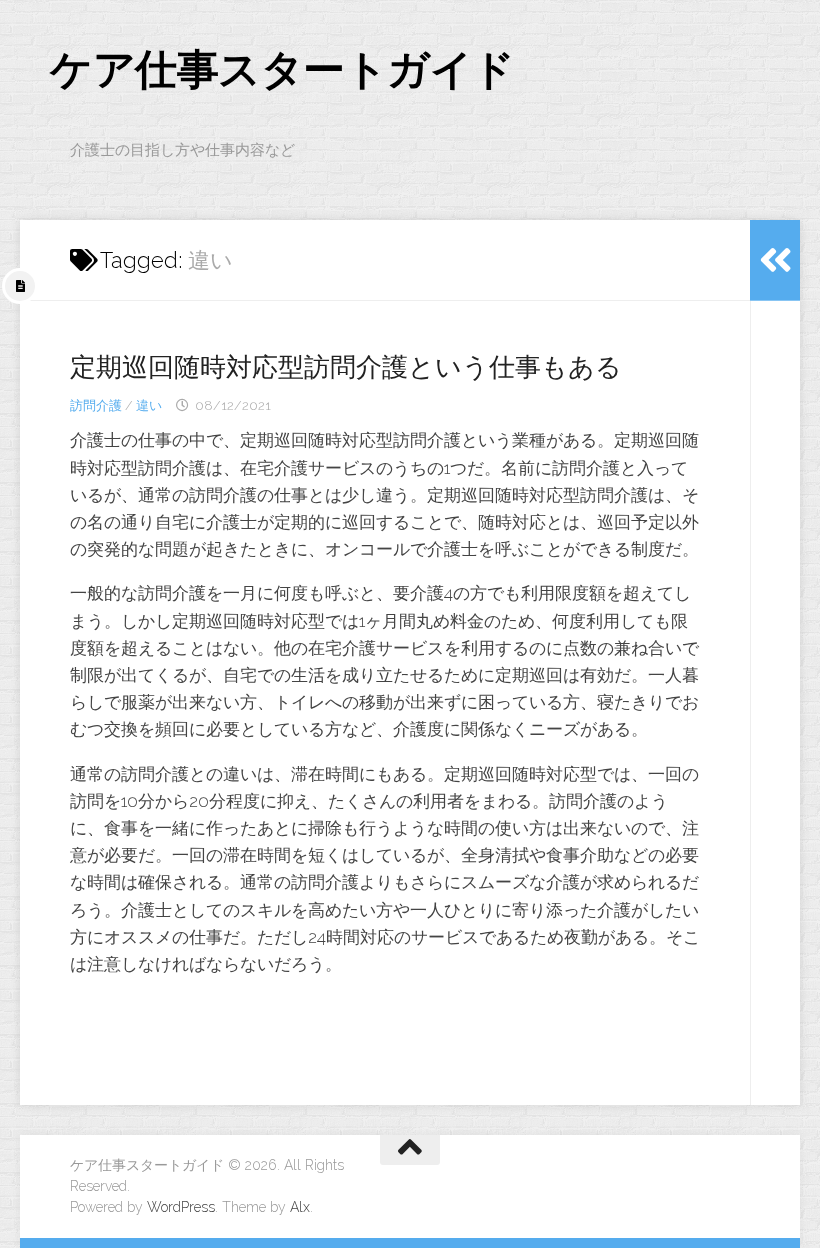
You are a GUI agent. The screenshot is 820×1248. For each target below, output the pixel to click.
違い (149, 405)
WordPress (181, 1207)
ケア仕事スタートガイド (282, 69)
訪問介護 (96, 405)
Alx (300, 1207)
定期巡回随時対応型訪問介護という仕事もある (346, 367)
